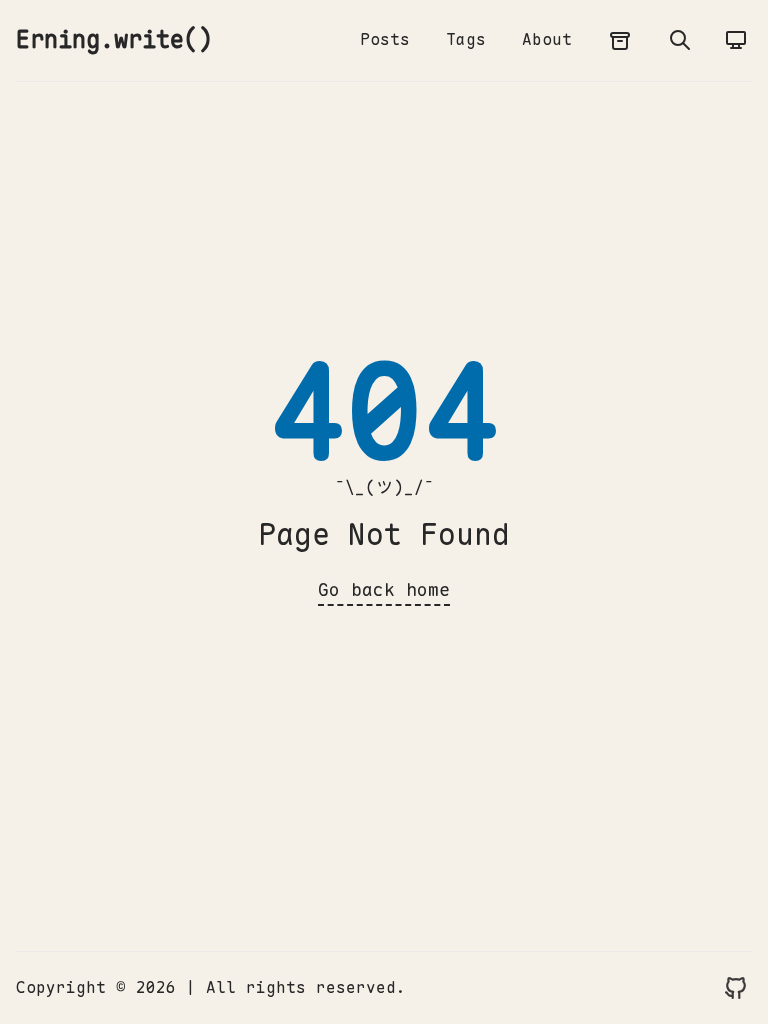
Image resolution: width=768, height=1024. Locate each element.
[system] (736, 40)
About (547, 39)
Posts (385, 39)
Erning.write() (114, 39)
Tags (466, 39)
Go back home (384, 589)
